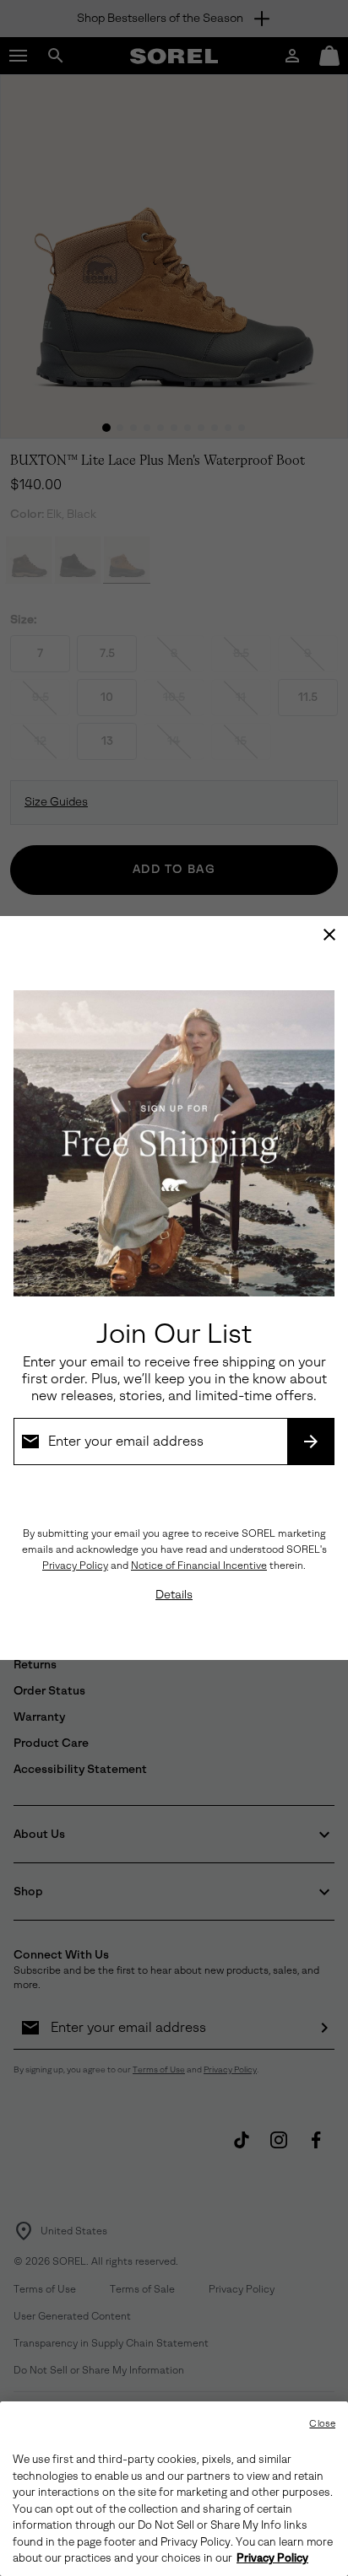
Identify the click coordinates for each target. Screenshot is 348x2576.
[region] (174, 2489)
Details (174, 1595)
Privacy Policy (75, 1566)
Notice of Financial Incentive (199, 1566)
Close (322, 2424)
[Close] (329, 935)
